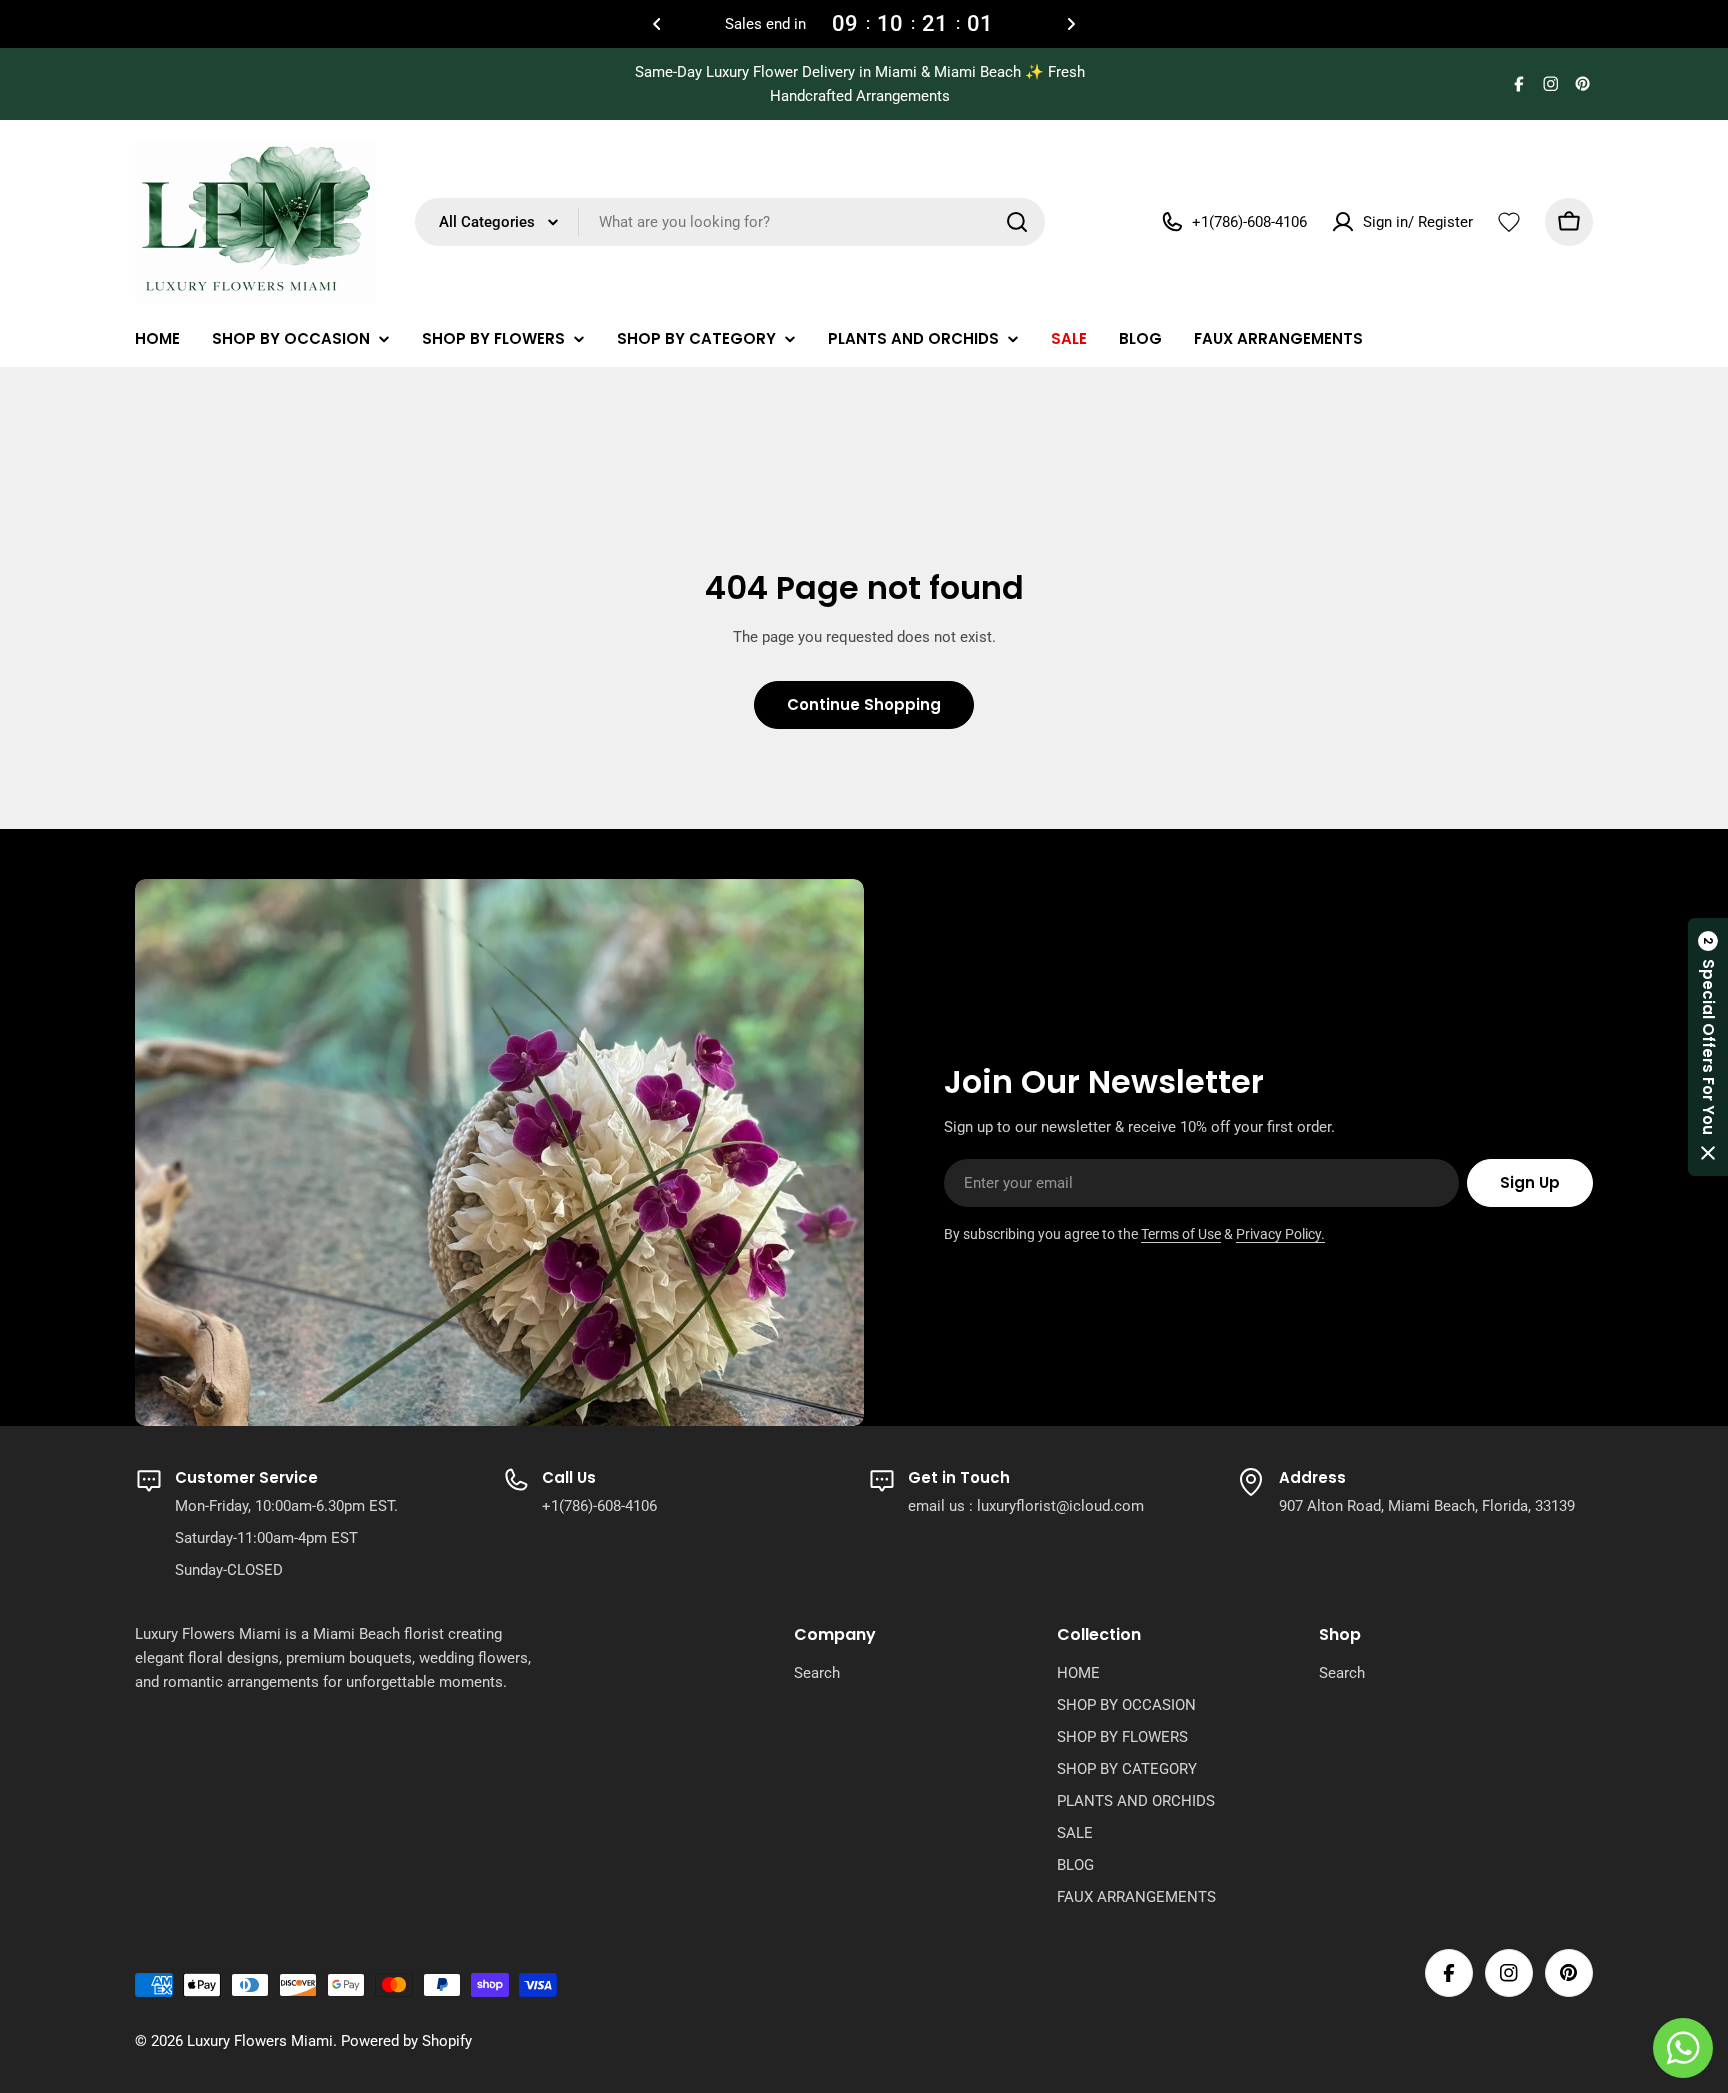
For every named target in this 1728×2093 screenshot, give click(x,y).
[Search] (1017, 222)
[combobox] (730, 222)
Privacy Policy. (1280, 1234)
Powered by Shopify (406, 2041)
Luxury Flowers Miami (260, 2041)
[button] (657, 24)
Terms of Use (1181, 1234)
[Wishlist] (1509, 222)
